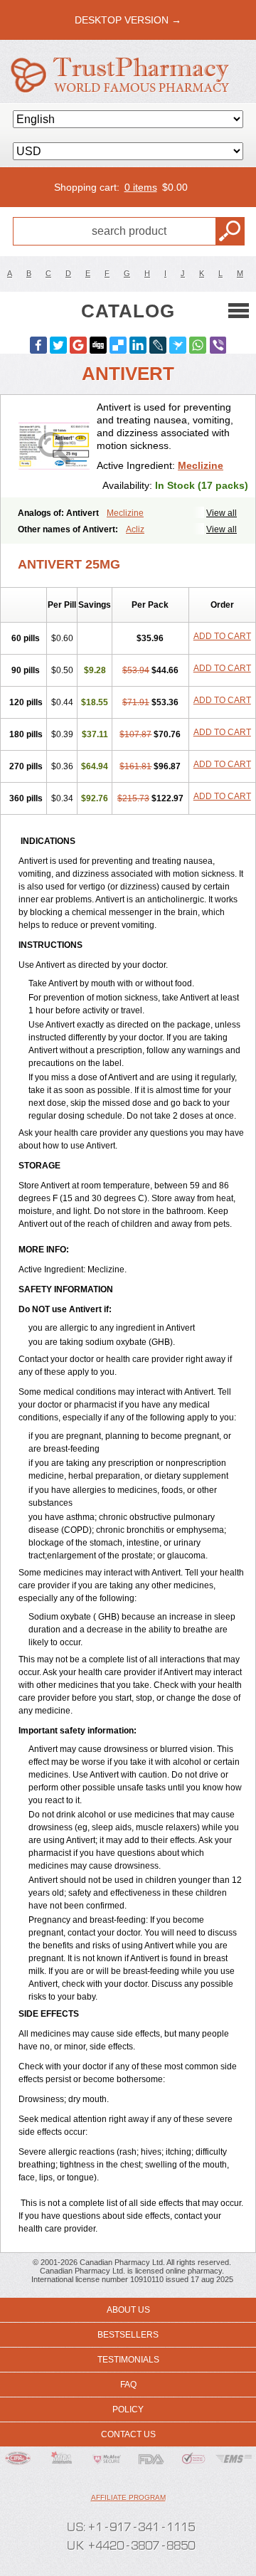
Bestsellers (128, 2335)
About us (128, 2310)
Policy (128, 2409)
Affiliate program (128, 2497)
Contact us (128, 2434)
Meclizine (201, 465)
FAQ (128, 2385)
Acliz (135, 529)
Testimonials (128, 2360)
